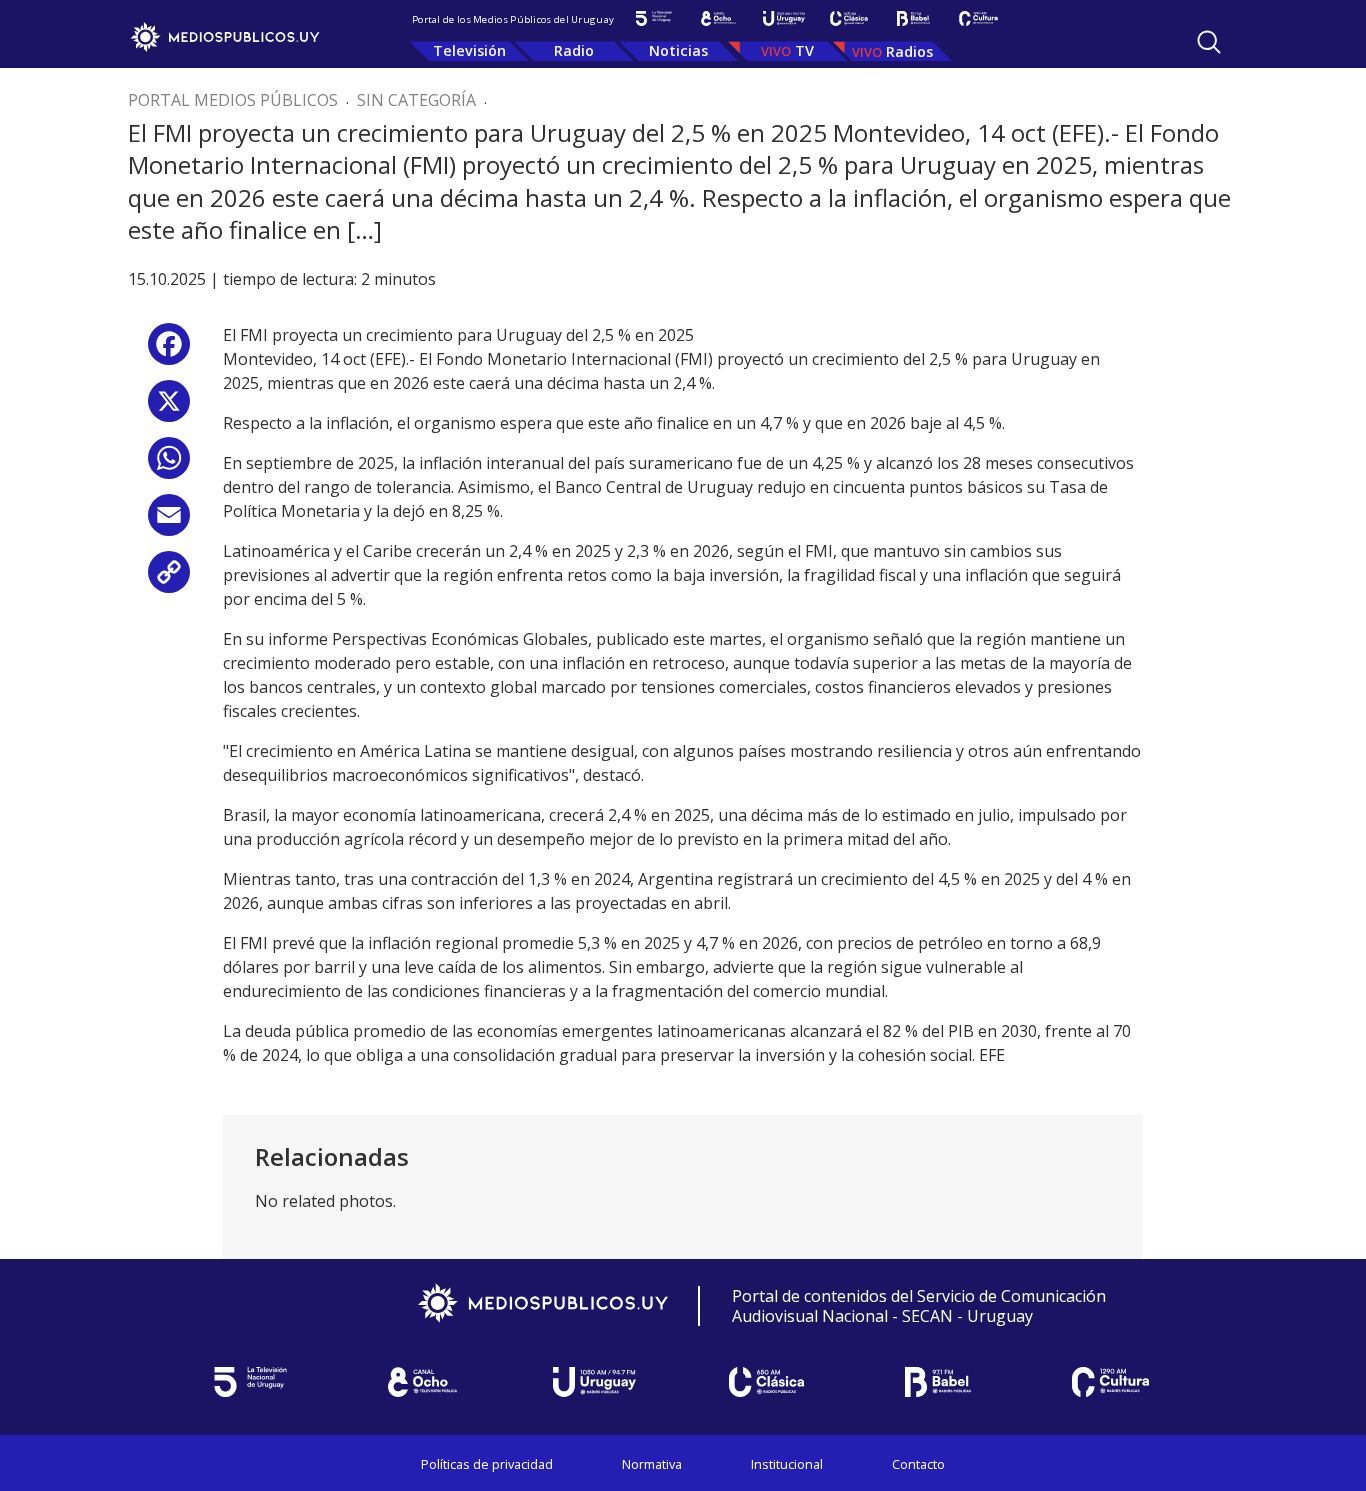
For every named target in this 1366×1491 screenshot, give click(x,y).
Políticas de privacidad (487, 1464)
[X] (169, 408)
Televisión (469, 50)
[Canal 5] (653, 18)
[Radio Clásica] (848, 18)
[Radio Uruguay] (783, 18)
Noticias (678, 50)
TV (804, 50)
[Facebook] (169, 351)
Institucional (787, 1464)
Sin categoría (416, 100)
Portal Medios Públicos (233, 100)
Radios (909, 51)
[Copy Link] (169, 579)
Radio (574, 50)
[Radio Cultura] (978, 18)
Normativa (652, 1464)
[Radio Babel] (913, 18)
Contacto (918, 1464)
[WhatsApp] (169, 465)
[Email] (169, 522)
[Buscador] (1209, 42)
